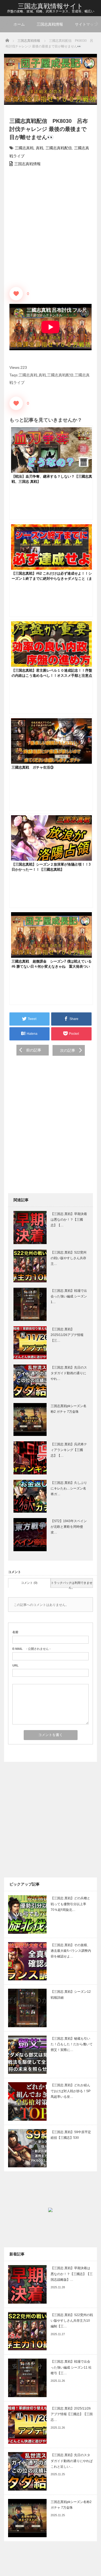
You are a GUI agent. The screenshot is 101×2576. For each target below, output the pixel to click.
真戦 (40, 148)
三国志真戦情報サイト (50, 6)
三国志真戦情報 (50, 24)
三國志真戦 (24, 148)
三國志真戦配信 (59, 148)
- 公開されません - (32, 1649)
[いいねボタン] (16, 294)
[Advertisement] (50, 226)
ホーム (19, 24)
